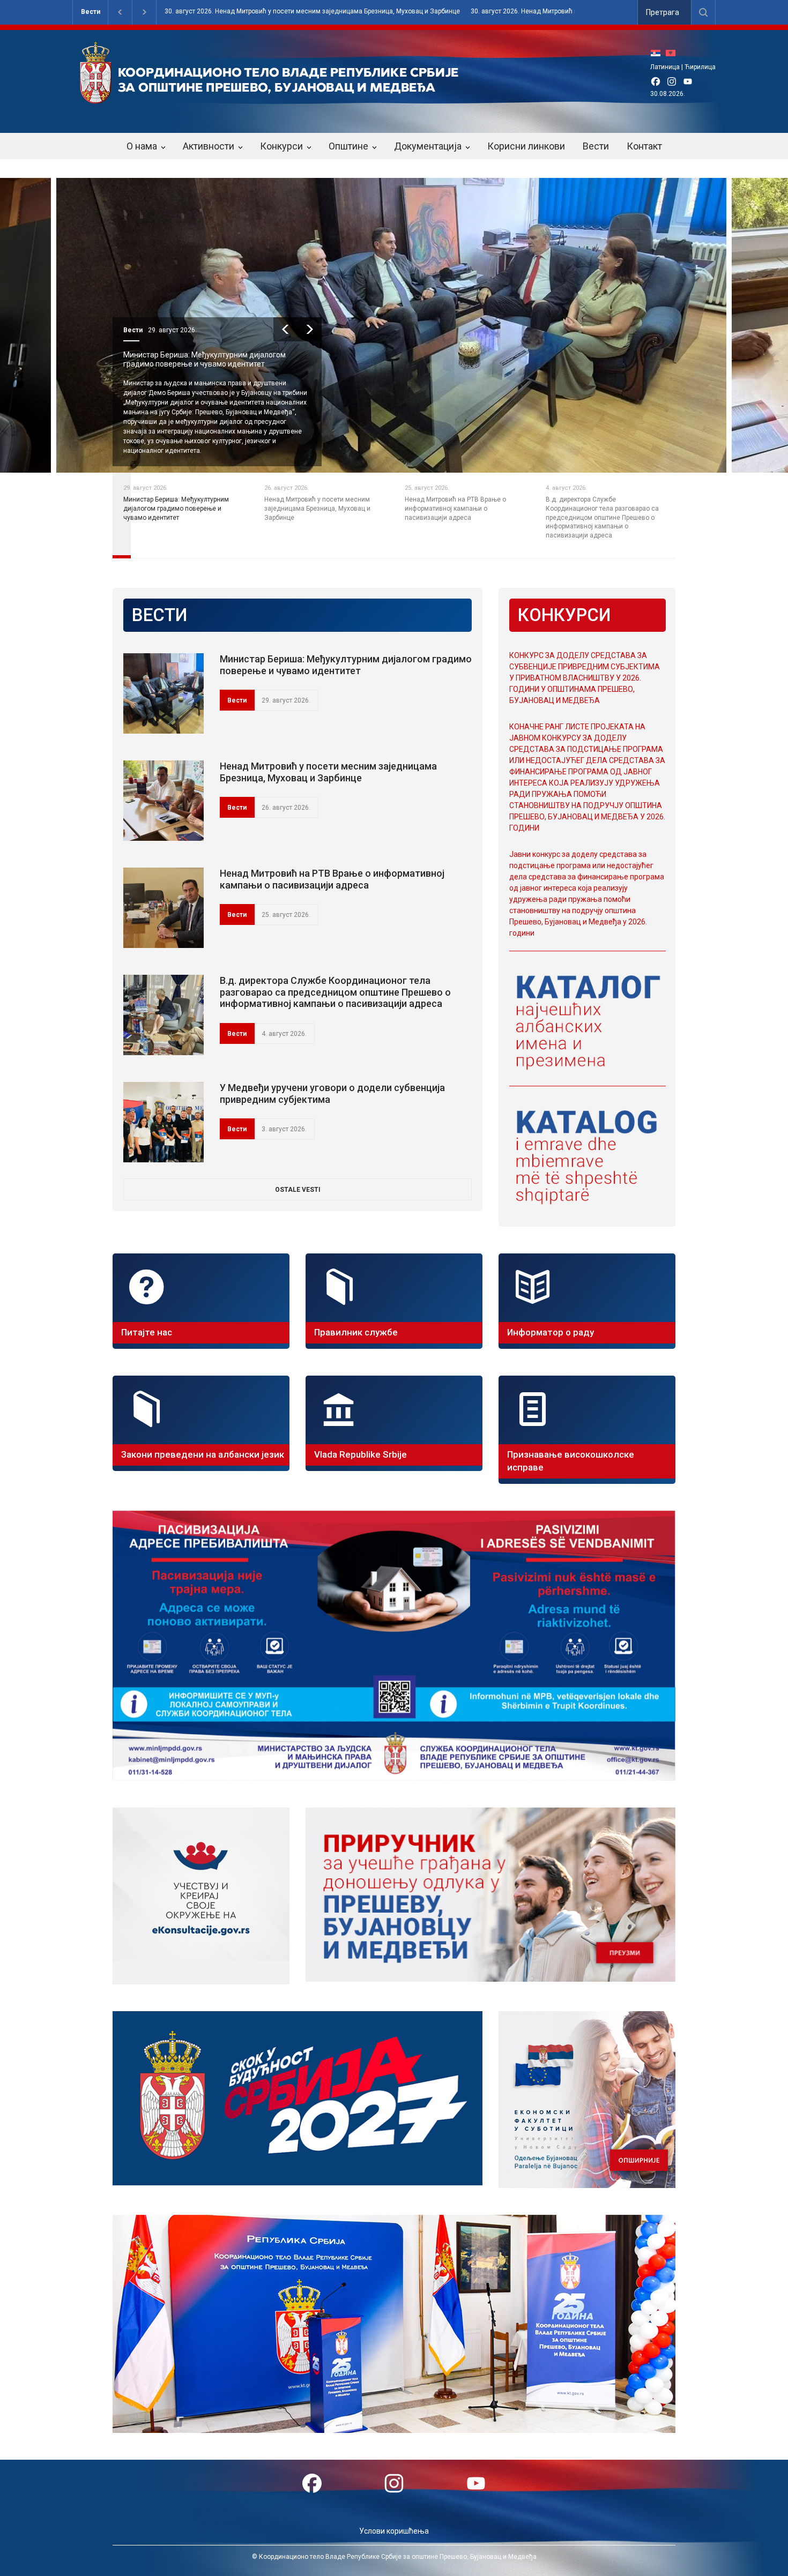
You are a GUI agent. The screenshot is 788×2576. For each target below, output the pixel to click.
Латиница (665, 67)
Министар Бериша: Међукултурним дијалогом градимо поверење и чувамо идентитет (346, 665)
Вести (91, 12)
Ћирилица (700, 67)
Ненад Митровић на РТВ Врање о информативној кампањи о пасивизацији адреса (332, 879)
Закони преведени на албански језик (203, 1454)
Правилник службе (356, 1332)
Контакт (644, 146)
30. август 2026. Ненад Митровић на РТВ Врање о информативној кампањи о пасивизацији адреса (349, 12)
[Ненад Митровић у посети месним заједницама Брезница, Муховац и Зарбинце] (163, 801)
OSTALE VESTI (298, 1190)
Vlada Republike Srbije (360, 1454)
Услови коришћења (394, 2531)
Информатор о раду (551, 1332)
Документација (428, 146)
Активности (209, 146)
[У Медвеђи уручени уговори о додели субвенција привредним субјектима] (163, 1122)
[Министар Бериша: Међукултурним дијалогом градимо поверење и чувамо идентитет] (163, 693)
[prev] (285, 329)
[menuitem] (658, 53)
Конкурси (281, 146)
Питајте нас (147, 1332)
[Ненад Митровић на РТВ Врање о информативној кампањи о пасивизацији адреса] (163, 908)
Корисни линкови (526, 146)
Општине (348, 146)
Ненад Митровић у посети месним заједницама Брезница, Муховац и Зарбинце (207, 359)
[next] (310, 329)
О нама (142, 146)
